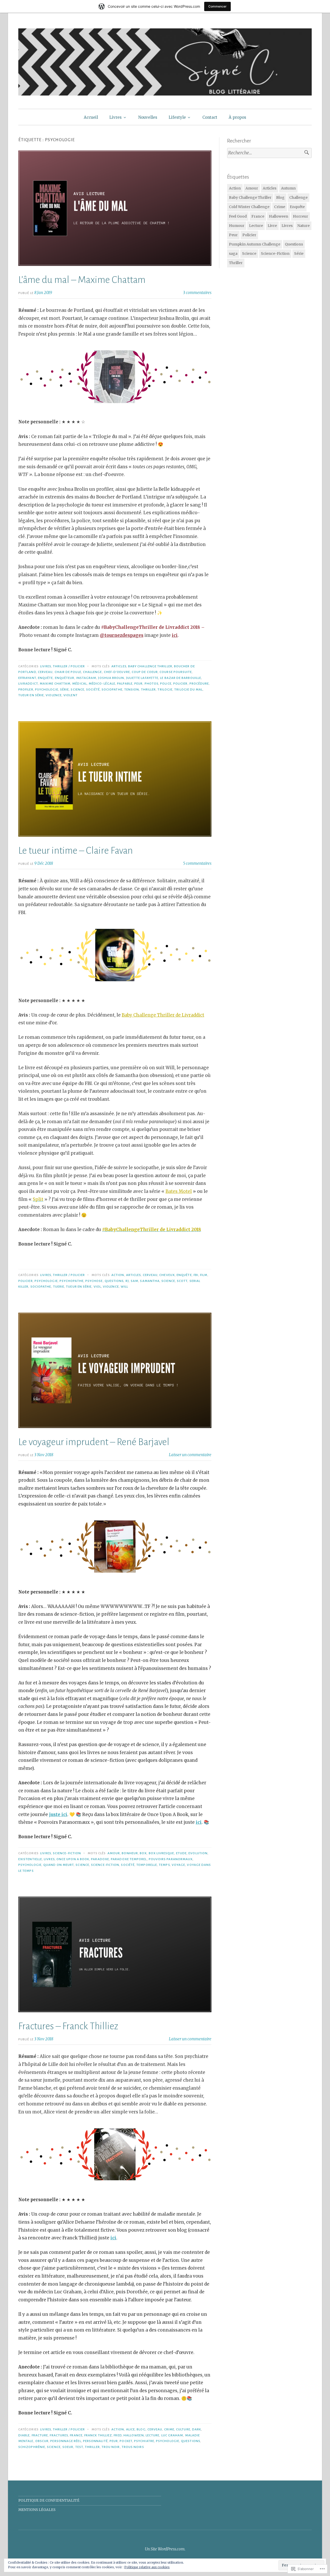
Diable (24, 2435)
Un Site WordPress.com (165, 2549)
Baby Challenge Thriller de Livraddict (163, 1015)
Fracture (40, 2435)
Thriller (148, 689)
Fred (118, 2435)
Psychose (94, 1281)
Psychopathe (72, 1281)
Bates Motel (179, 1191)
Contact (210, 117)
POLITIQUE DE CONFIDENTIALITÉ (49, 2500)
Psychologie (47, 689)
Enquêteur (65, 678)
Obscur (42, 2441)
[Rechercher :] (269, 153)
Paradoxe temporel (129, 1859)
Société (93, 689)
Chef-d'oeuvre (117, 672)
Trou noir (111, 2447)
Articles (119, 666)
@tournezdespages (122, 635)
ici (175, 635)
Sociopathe (112, 689)
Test (79, 2447)
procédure (199, 684)
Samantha (150, 1281)
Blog (141, 2429)
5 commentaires (197, 863)
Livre (272, 226)
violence (54, 695)
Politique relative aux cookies (147, 2567)
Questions (114, 1281)
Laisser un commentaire (190, 1455)
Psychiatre (144, 2441)
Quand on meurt (59, 1865)
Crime (169, 2429)
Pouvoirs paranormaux (171, 1859)
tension (132, 689)
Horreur (300, 216)
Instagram (86, 678)
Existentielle (30, 1859)
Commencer (217, 6)
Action (118, 1275)
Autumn (288, 188)
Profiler (26, 689)
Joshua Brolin (111, 678)
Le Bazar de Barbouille (181, 678)
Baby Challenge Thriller (150, 666)
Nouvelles (148, 117)
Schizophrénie (32, 2447)
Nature (303, 226)
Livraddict (28, 684)
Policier (180, 684)
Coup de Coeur (145, 672)
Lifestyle (177, 117)
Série (64, 689)
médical (80, 684)
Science (77, 689)
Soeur (68, 2447)
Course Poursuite (176, 672)
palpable (125, 684)
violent (71, 695)
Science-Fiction (67, 1853)
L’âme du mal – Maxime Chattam (82, 280)
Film (204, 1275)
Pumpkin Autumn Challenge (255, 244)
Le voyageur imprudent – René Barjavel (94, 1442)
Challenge (93, 672)
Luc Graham (172, 2435)
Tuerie (59, 1287)
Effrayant (27, 678)
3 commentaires (197, 293)
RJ (127, 1281)
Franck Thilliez (98, 2435)
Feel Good (238, 216)
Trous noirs (133, 2447)
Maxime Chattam (55, 684)
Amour (114, 1853)
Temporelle (147, 1865)
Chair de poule (68, 672)
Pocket (126, 2441)
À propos (237, 117)
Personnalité (95, 2441)
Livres (115, 117)
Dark (197, 2429)
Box (143, 1853)
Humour (237, 226)
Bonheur (130, 1853)
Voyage (178, 1865)
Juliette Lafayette (142, 678)
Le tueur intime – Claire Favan (76, 851)
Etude (181, 1853)
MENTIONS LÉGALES (37, 2510)
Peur (138, 684)
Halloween (134, 2435)
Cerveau (45, 672)
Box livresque (162, 1853)
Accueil (91, 117)
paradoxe (100, 1859)
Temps (164, 1865)
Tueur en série (31, 695)
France (76, 2435)
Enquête (46, 678)
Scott (182, 1281)
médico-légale (102, 684)
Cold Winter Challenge (249, 207)
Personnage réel (66, 2441)
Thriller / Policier (69, 666)
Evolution (198, 1853)
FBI (196, 1275)
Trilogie (165, 689)
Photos (151, 684)
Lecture (153, 2435)
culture (183, 2429)
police (166, 684)
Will (124, 1287)
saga (233, 253)
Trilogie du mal (188, 689)
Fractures (59, 2435)
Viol (97, 1287)
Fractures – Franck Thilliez (68, 2026)
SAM (134, 1281)
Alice (130, 2429)
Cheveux (167, 1275)
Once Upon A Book (73, 1859)
